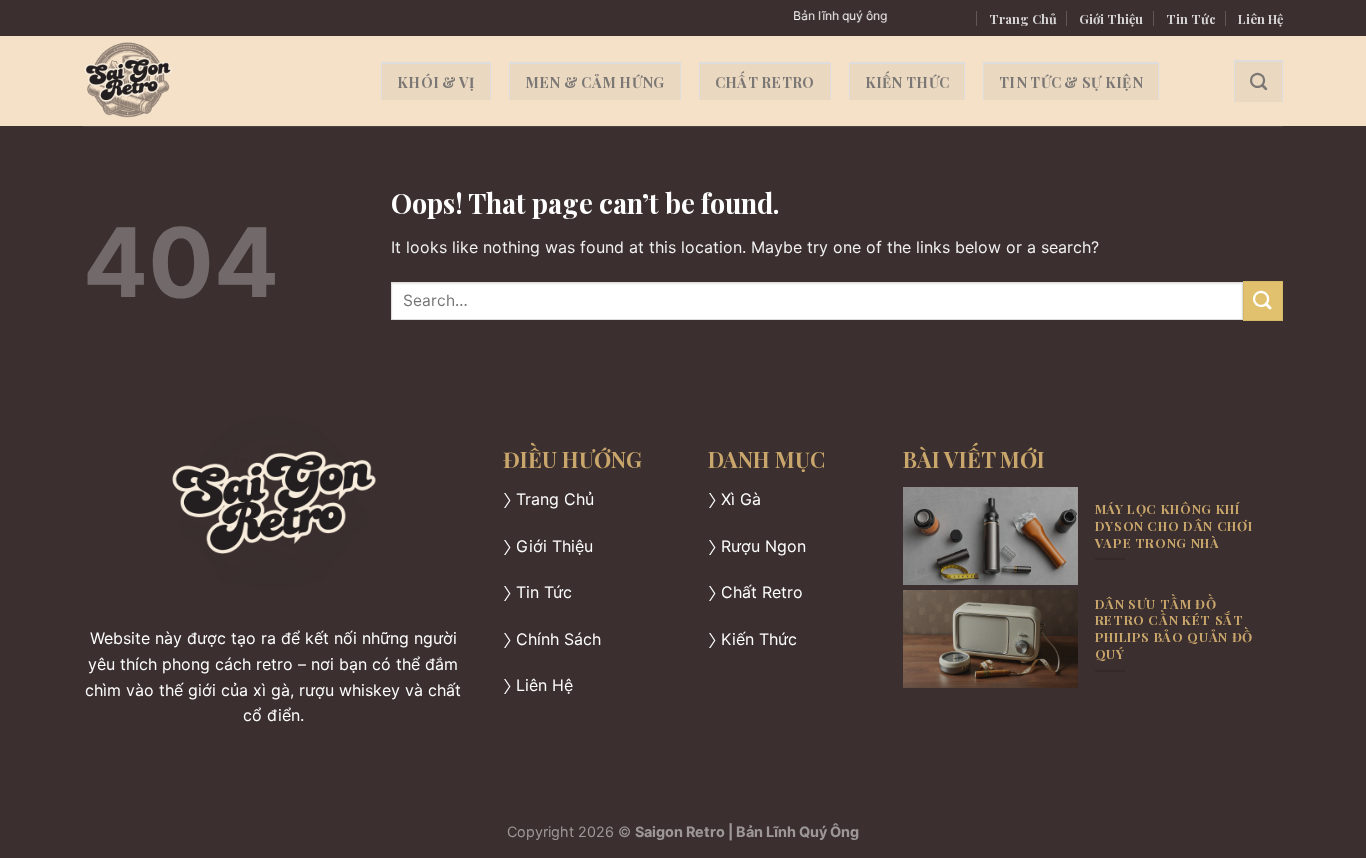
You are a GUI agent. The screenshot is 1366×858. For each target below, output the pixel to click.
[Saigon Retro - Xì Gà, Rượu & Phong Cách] (217, 81)
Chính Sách (558, 639)
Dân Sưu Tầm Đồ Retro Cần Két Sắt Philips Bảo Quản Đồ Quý (1174, 629)
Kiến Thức (907, 82)
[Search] (1258, 81)
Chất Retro (765, 82)
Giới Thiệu (1111, 18)
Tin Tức (1191, 18)
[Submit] (1263, 300)
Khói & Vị (436, 82)
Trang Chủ (1023, 18)
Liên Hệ (1260, 18)
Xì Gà (741, 499)
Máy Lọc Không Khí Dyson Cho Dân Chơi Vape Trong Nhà (1174, 525)
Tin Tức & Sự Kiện (1071, 82)
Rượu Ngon (763, 546)
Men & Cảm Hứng (595, 82)
